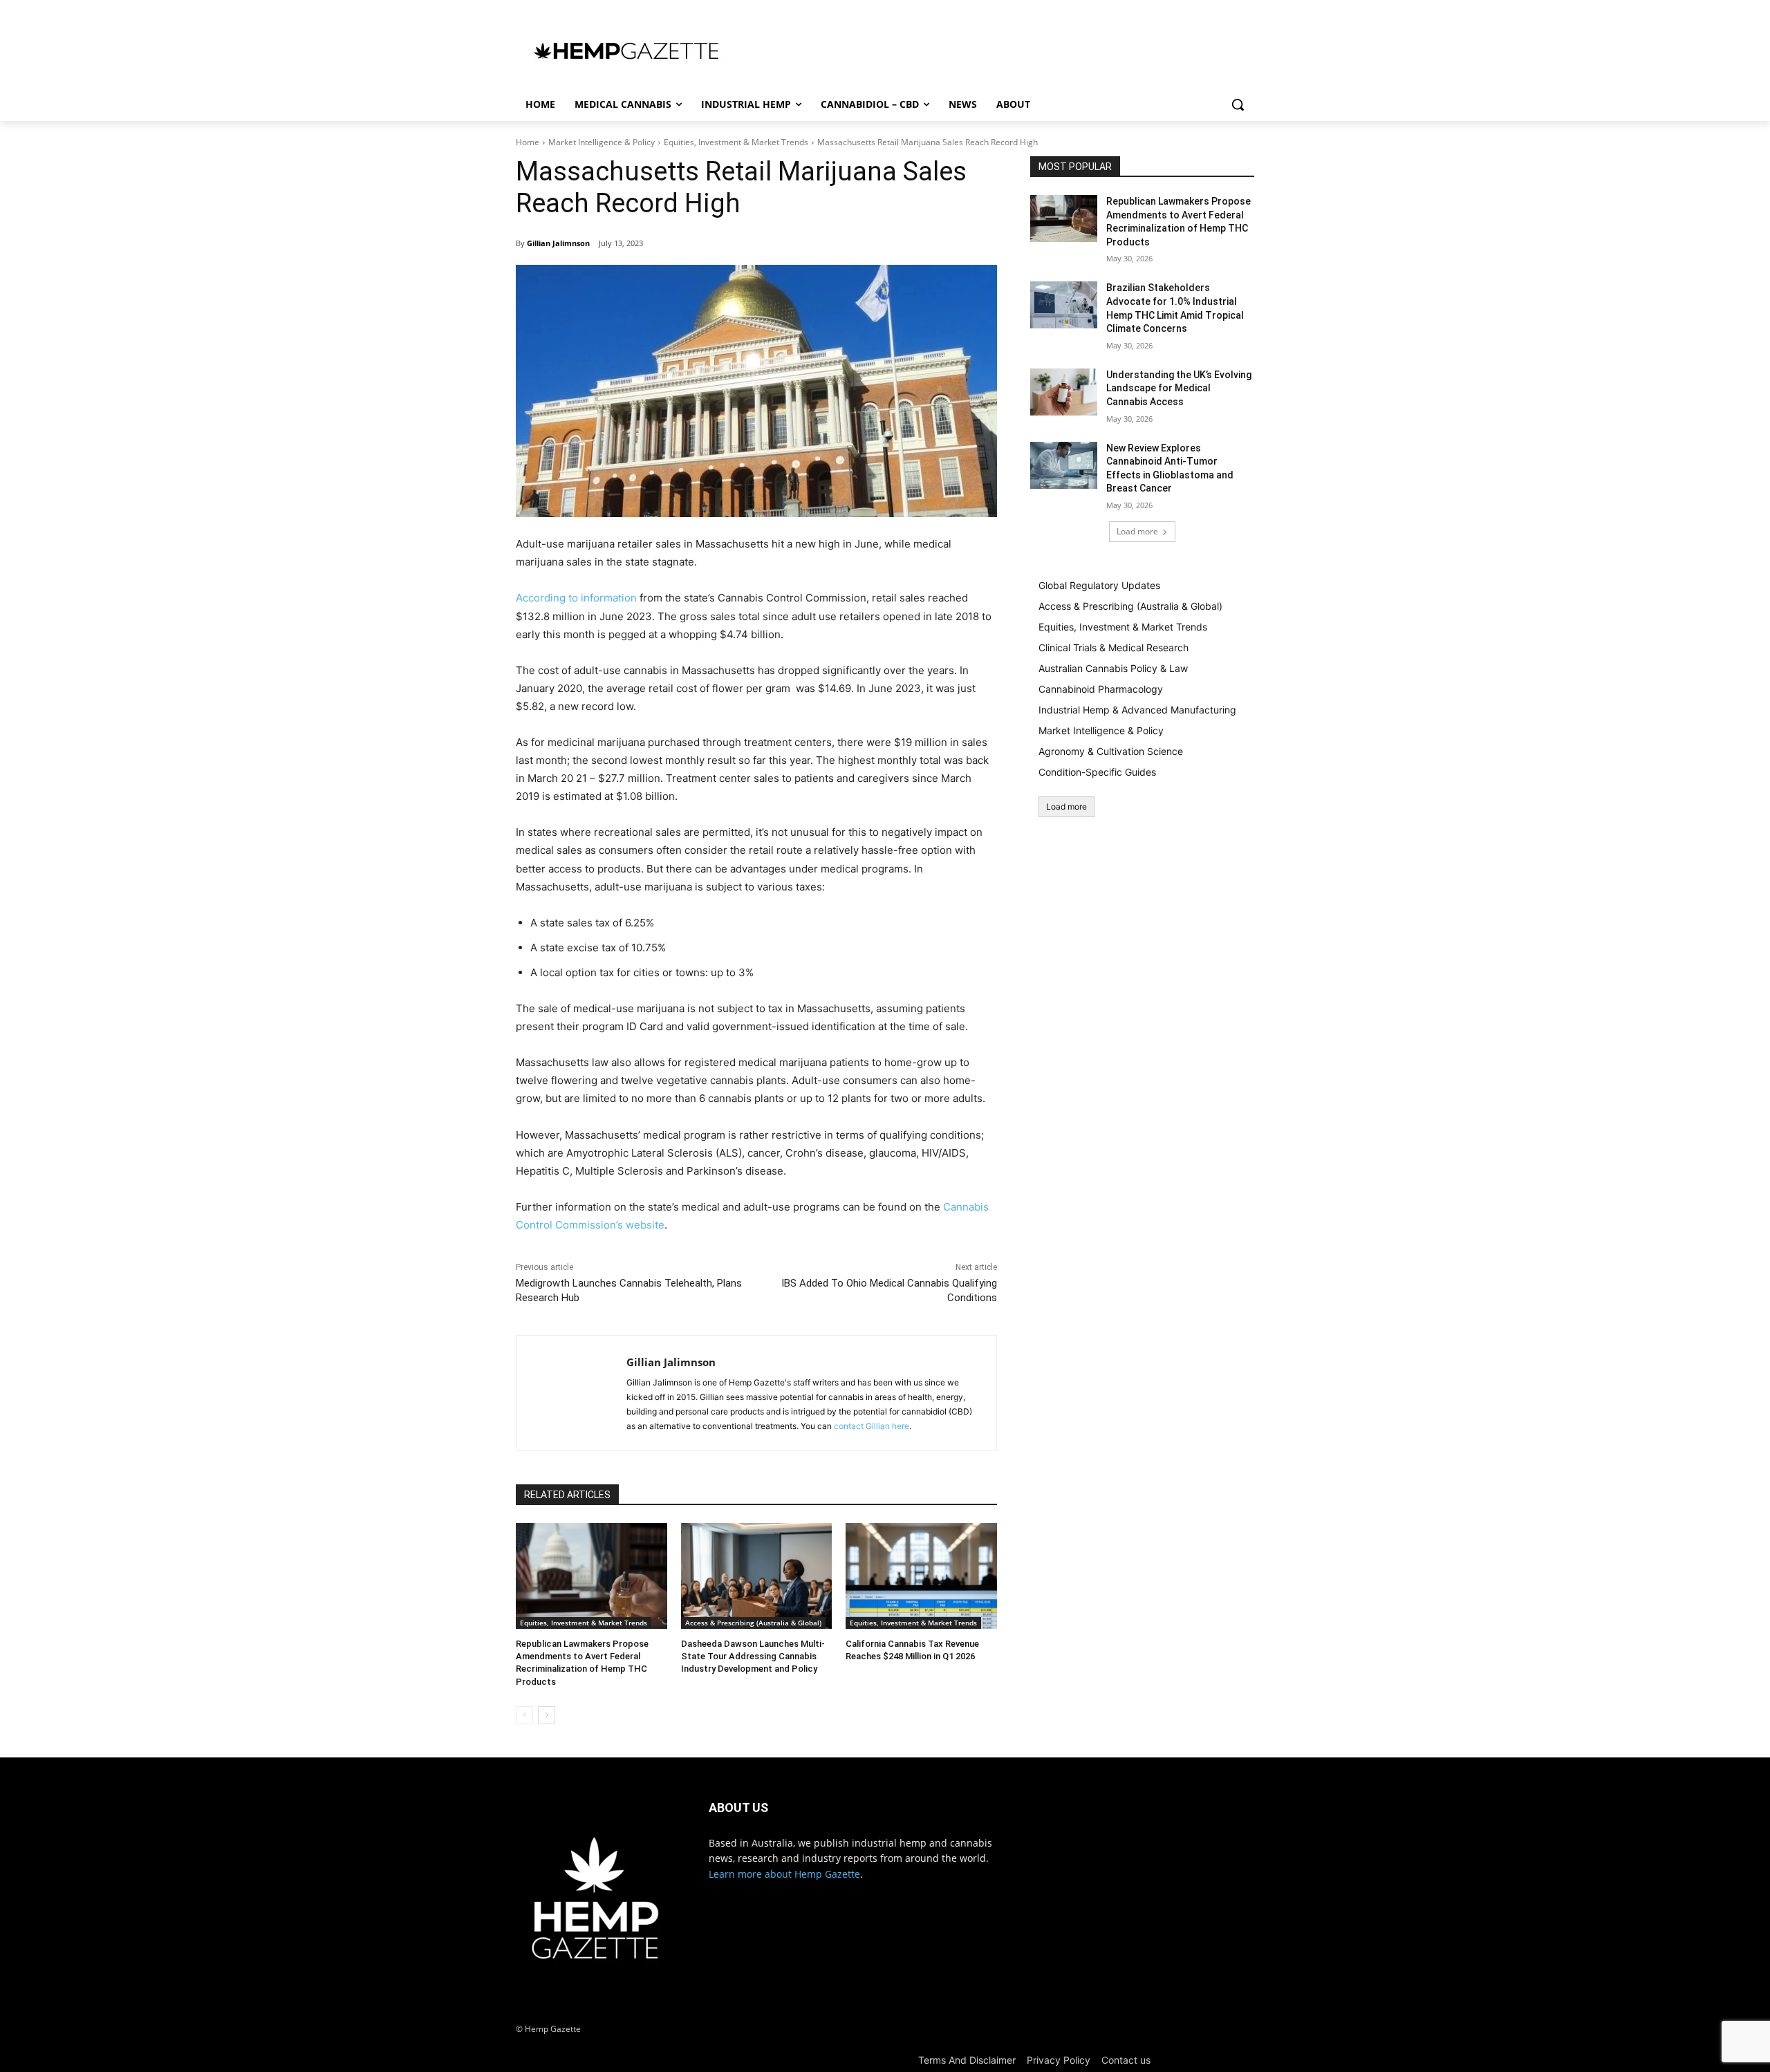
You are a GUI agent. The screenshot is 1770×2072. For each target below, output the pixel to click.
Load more (1137, 531)
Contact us (1126, 2060)
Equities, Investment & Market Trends (736, 142)
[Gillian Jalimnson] (571, 1393)
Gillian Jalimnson (558, 243)
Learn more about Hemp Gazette (784, 1874)
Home (528, 142)
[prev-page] (524, 1715)
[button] (1238, 104)
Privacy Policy (1059, 2060)
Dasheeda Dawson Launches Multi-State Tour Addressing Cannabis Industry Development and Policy (753, 1656)
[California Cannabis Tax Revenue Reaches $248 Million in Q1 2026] (921, 1576)
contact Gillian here (872, 1426)
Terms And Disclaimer (967, 2060)
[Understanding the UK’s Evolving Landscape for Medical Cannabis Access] (1064, 392)
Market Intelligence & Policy (602, 142)
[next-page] (547, 1715)
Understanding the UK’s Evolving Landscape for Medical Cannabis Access (1179, 388)
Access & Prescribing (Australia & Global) (753, 1623)
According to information (576, 598)
